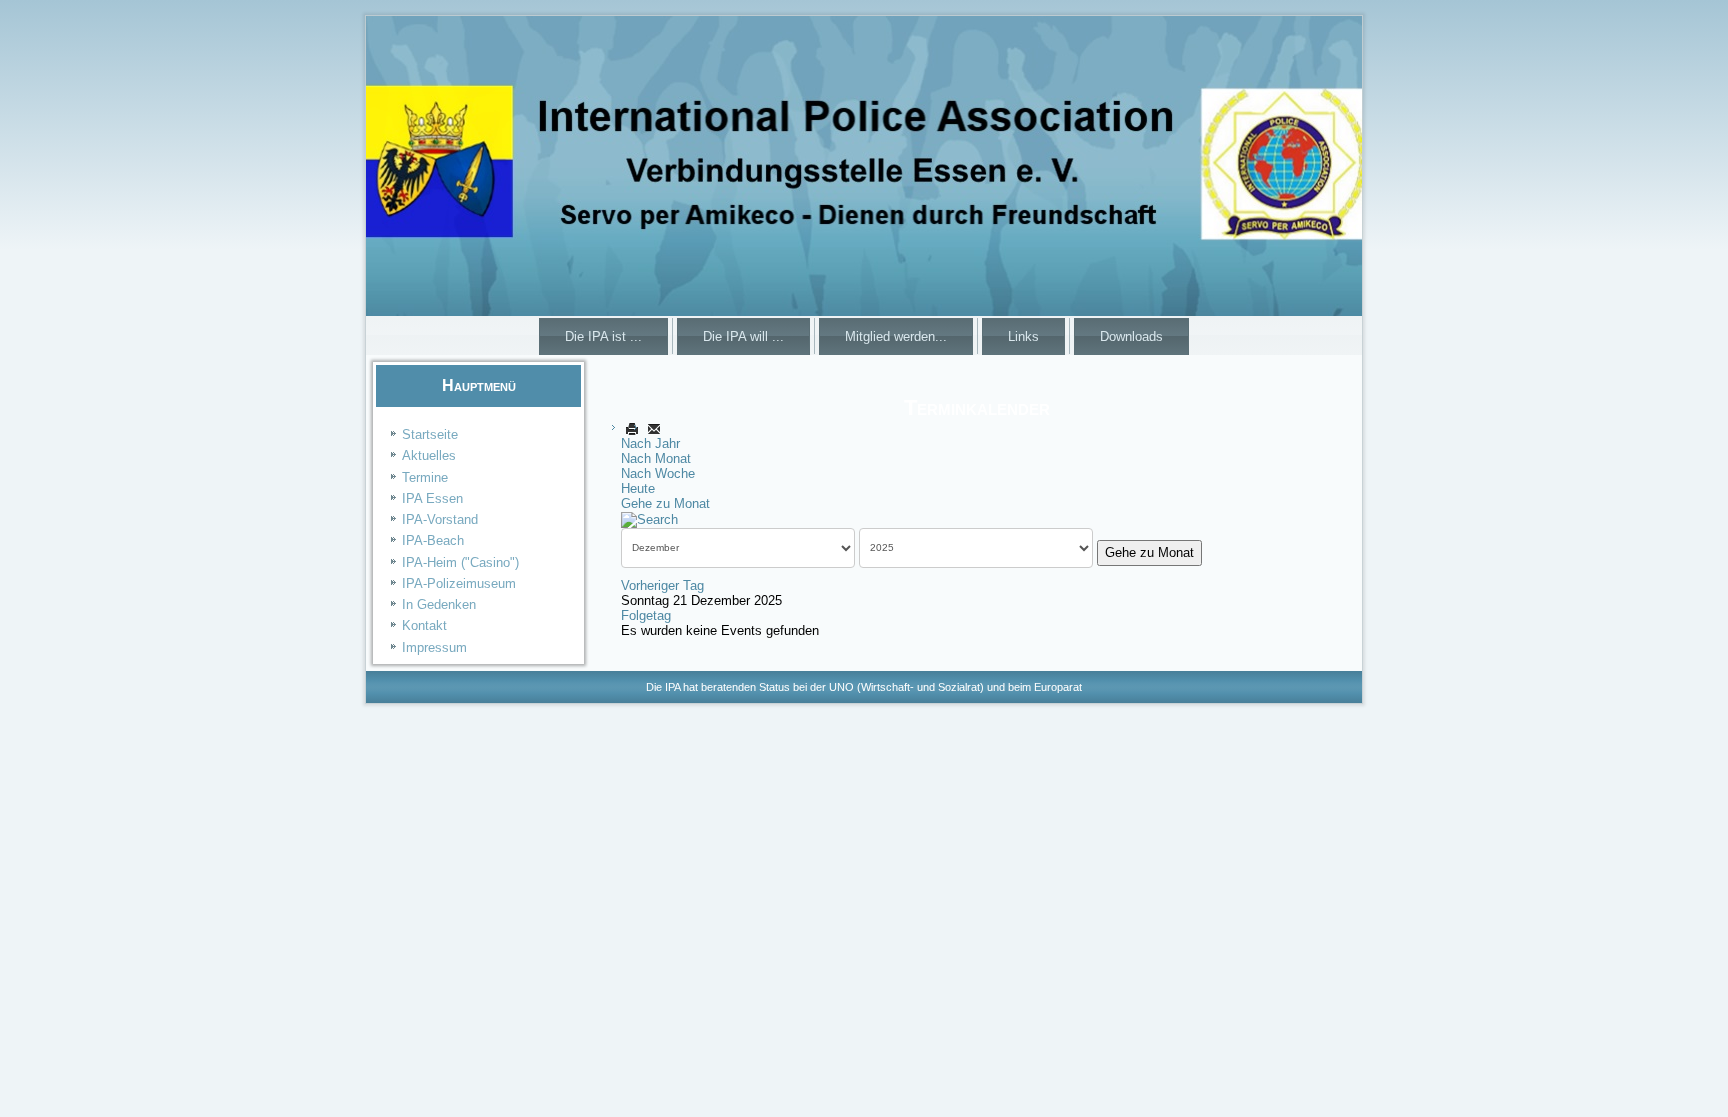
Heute (638, 488)
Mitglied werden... (896, 336)
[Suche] (649, 518)
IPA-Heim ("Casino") (460, 562)
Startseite (430, 434)
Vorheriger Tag (662, 585)
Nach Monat (656, 458)
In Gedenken (439, 604)
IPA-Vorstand (440, 519)
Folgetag (646, 615)
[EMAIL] (654, 428)
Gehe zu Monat (665, 503)
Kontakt (424, 625)
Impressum (434, 647)
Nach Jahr (650, 443)
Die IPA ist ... (603, 336)
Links (1023, 336)
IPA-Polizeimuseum (459, 583)
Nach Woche (658, 473)
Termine (425, 477)
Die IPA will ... (743, 336)
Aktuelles (429, 455)
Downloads (1131, 336)
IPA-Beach (433, 540)
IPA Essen (432, 498)
